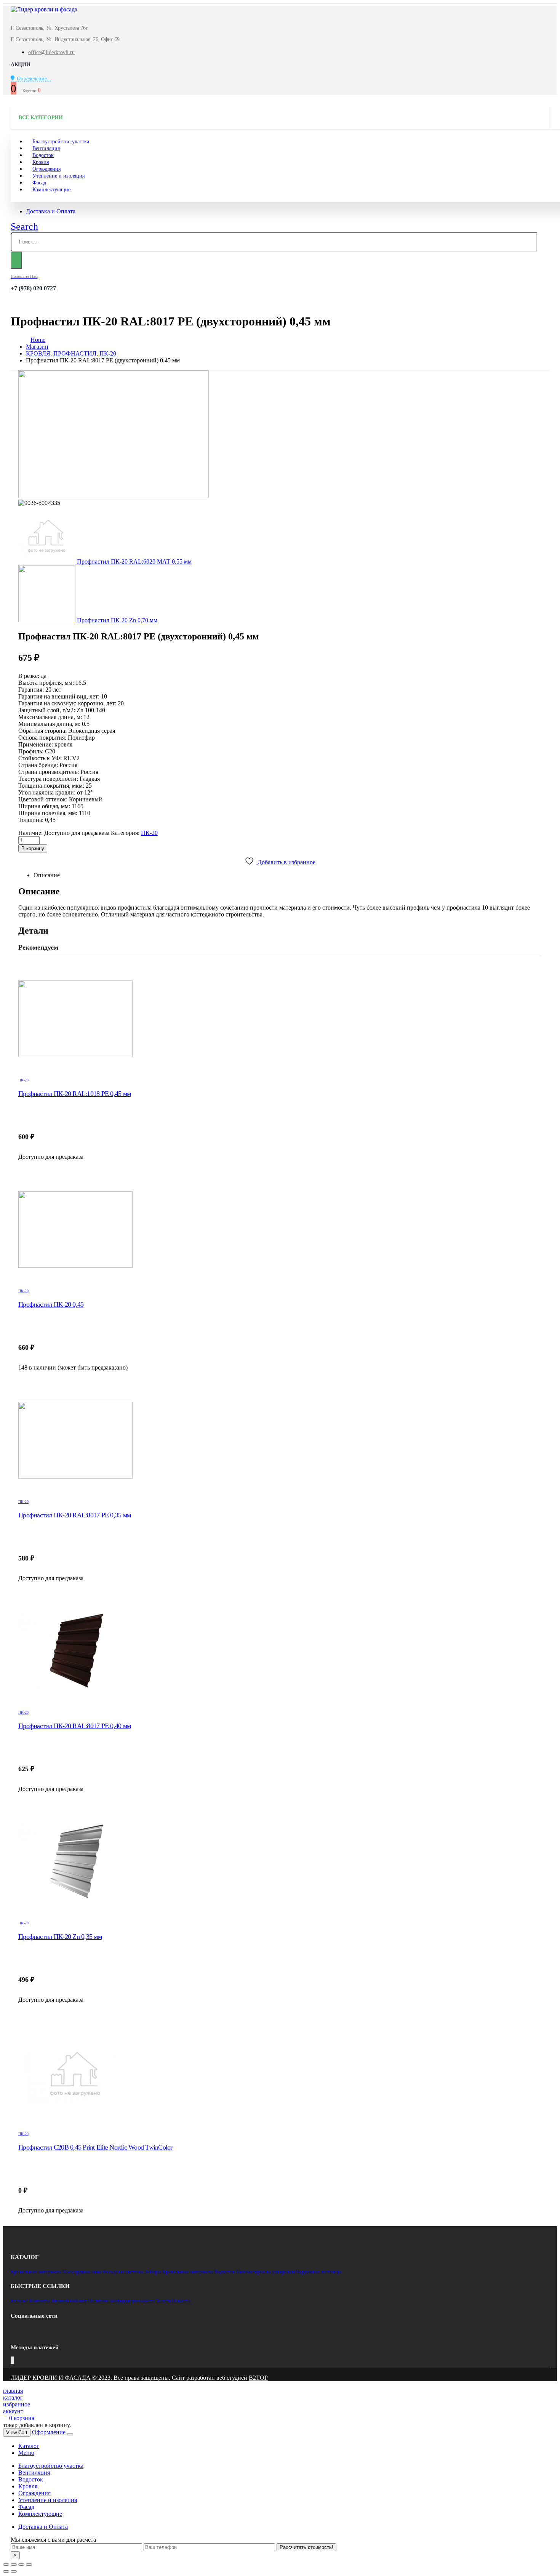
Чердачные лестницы (319, 2272)
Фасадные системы (123, 2272)
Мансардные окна (82, 2272)
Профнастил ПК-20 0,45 (51, 1304)
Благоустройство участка (51, 2466)
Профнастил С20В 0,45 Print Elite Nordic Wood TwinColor (95, 2147)
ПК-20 (149, 833)
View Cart (17, 2433)
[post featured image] (280, 1019)
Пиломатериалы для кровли (266, 2272)
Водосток (225, 2272)
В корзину (33, 848)
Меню (26, 2453)
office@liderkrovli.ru (51, 52)
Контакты (39, 2301)
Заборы (153, 2272)
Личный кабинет (69, 2301)
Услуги (163, 2301)
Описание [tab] (47, 875)
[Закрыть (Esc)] (6, 2565)
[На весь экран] (21, 2565)
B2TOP (258, 2378)
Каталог (19, 2301)
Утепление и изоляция (58, 176)
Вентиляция (34, 2473)
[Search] (16, 260)
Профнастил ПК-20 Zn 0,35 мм (60, 1937)
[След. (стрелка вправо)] (14, 2571)
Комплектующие (51, 190)
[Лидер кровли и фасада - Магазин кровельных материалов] (44, 9)
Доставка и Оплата (51, 211)
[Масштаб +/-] (29, 2565)
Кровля (28, 2486)
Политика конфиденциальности (122, 2301)
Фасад (26, 2507)
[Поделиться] (14, 2565)
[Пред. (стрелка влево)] (6, 2571)
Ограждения (34, 2493)
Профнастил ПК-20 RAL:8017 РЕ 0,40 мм (74, 1726)
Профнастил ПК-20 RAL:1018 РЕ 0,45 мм (74, 1094)
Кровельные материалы (36, 2272)
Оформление (49, 2432)
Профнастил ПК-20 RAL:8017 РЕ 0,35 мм (74, 1515)
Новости (181, 2301)
